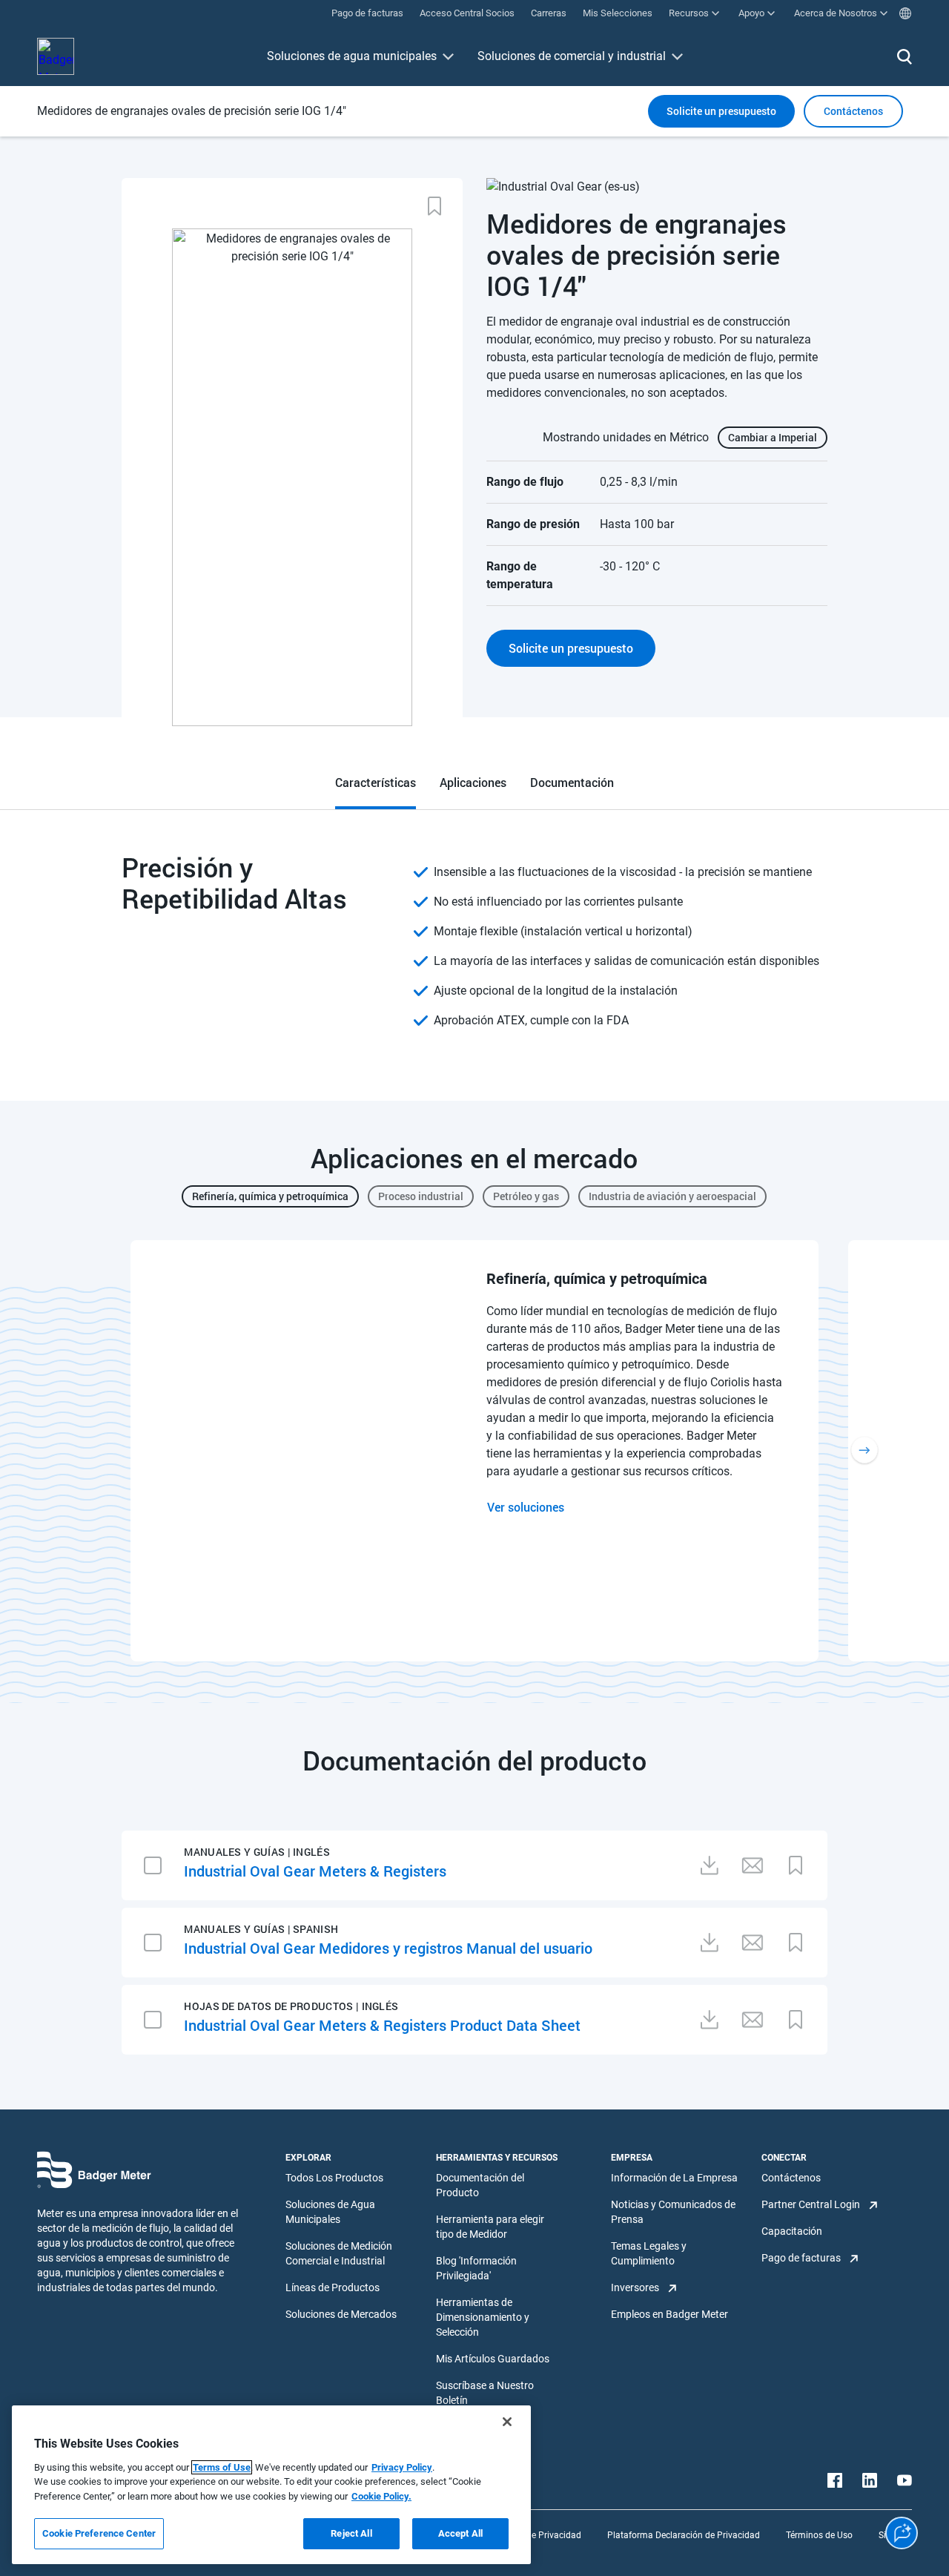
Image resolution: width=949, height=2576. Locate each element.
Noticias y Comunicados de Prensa (673, 2212)
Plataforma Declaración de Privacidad (684, 2535)
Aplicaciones (473, 782)
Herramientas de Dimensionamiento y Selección (483, 2317)
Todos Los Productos (334, 2178)
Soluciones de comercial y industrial (572, 56)
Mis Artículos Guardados (493, 2359)
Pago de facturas (801, 2258)
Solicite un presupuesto (721, 111)
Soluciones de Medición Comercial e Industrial (339, 2253)
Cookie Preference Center (99, 2533)
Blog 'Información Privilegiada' (476, 2268)
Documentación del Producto (480, 2185)
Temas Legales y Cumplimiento (649, 2253)
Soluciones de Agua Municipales (330, 2212)
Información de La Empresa (674, 2178)
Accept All (460, 2533)
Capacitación (792, 2231)
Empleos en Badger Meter (669, 2314)
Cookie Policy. (381, 2496)
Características (376, 782)
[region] (271, 2485)
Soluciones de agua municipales (352, 56)
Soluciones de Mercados (341, 2314)
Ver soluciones (526, 1507)
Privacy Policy (402, 2467)
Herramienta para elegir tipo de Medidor (490, 2227)
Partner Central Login (811, 2204)
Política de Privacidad (538, 2535)
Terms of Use (222, 2467)
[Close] (507, 2422)
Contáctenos (791, 2178)
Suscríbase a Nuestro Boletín (485, 2393)
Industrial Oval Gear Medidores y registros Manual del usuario (388, 1948)
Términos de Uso (819, 2535)
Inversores (635, 2287)
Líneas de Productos (333, 2287)
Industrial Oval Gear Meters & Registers (315, 1871)
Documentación (572, 782)
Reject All (351, 2533)
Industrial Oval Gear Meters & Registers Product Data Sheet (382, 2025)
